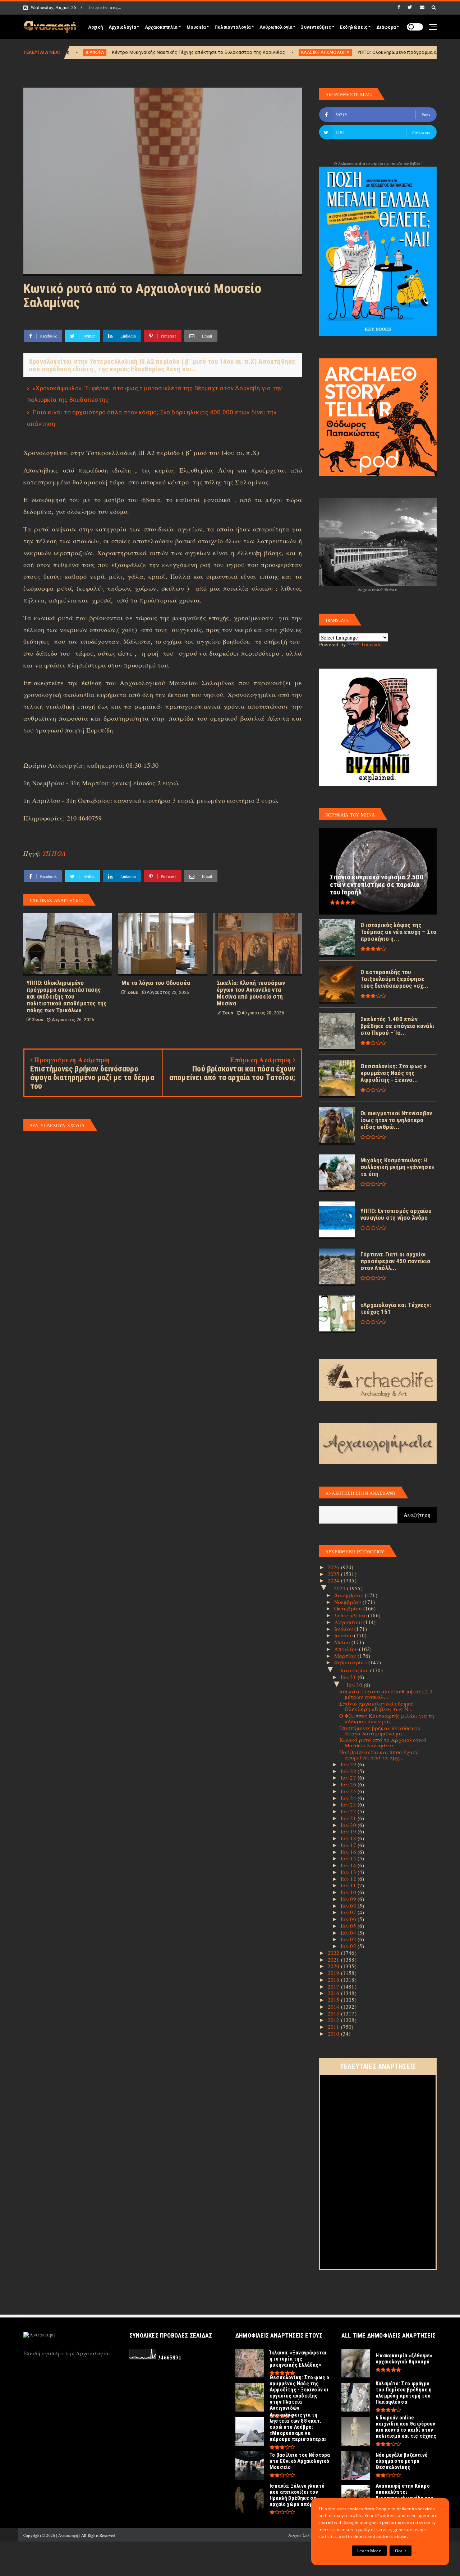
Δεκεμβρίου (349, 1595)
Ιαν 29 (349, 1764)
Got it (401, 2551)
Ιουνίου (344, 1635)
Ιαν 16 (349, 1852)
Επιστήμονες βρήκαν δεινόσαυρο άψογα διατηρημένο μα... (380, 1731)
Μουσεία (196, 27)
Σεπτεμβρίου (351, 1615)
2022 (334, 1953)
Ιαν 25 (349, 1791)
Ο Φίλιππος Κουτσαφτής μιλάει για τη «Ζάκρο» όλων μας (387, 1718)
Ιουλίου (344, 1629)
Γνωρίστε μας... (105, 7)
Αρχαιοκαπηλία (161, 27)
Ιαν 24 (349, 1798)
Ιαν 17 (349, 1845)
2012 (334, 2020)
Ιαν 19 (349, 1831)
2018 (334, 1980)
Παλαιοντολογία (233, 27)
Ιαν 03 (349, 1939)
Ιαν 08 (349, 1906)
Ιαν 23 (349, 1804)
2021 (334, 1959)
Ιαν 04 (349, 1933)
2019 (334, 1973)
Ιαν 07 (349, 1912)
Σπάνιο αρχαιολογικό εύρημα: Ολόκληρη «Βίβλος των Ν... (377, 1706)
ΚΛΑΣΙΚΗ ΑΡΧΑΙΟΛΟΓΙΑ (209, 52)
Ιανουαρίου (355, 1670)
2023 (341, 1588)
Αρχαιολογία (122, 27)
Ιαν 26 (349, 1784)
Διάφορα (386, 27)
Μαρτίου (346, 1656)
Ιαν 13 (349, 1872)
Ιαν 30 (355, 1685)
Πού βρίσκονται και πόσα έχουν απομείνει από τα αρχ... (379, 1755)
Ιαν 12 (349, 1879)
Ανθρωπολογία (276, 27)
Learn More (369, 2551)
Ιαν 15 (349, 1858)
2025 (334, 1574)
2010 (334, 2033)
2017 (334, 1986)
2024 (334, 1580)
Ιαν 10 (349, 1892)
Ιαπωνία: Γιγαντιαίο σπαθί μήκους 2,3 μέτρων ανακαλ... (386, 1694)
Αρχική (95, 27)
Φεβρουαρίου (351, 1662)
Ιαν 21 (349, 1818)
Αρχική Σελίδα (302, 2535)
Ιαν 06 (349, 1919)
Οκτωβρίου (349, 1608)
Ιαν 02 (349, 1946)
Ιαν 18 (349, 1838)
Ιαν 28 (349, 1771)
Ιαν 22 (349, 1811)
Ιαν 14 (349, 1865)
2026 (334, 1567)
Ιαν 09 (349, 1899)
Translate (371, 644)
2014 (334, 2007)
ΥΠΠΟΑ (54, 853)
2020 (334, 1966)
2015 (334, 2000)
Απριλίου (347, 1649)
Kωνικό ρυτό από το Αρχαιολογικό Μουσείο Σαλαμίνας (383, 1742)
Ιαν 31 (349, 1677)
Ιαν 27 (349, 1777)
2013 (334, 2013)
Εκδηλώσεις (354, 27)
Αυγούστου (349, 1622)
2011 (334, 2027)
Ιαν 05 (349, 1926)
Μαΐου (343, 1642)
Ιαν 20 (349, 1825)
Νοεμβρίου (348, 1602)
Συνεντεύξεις (316, 27)
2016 (334, 1993)
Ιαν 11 (349, 1885)
